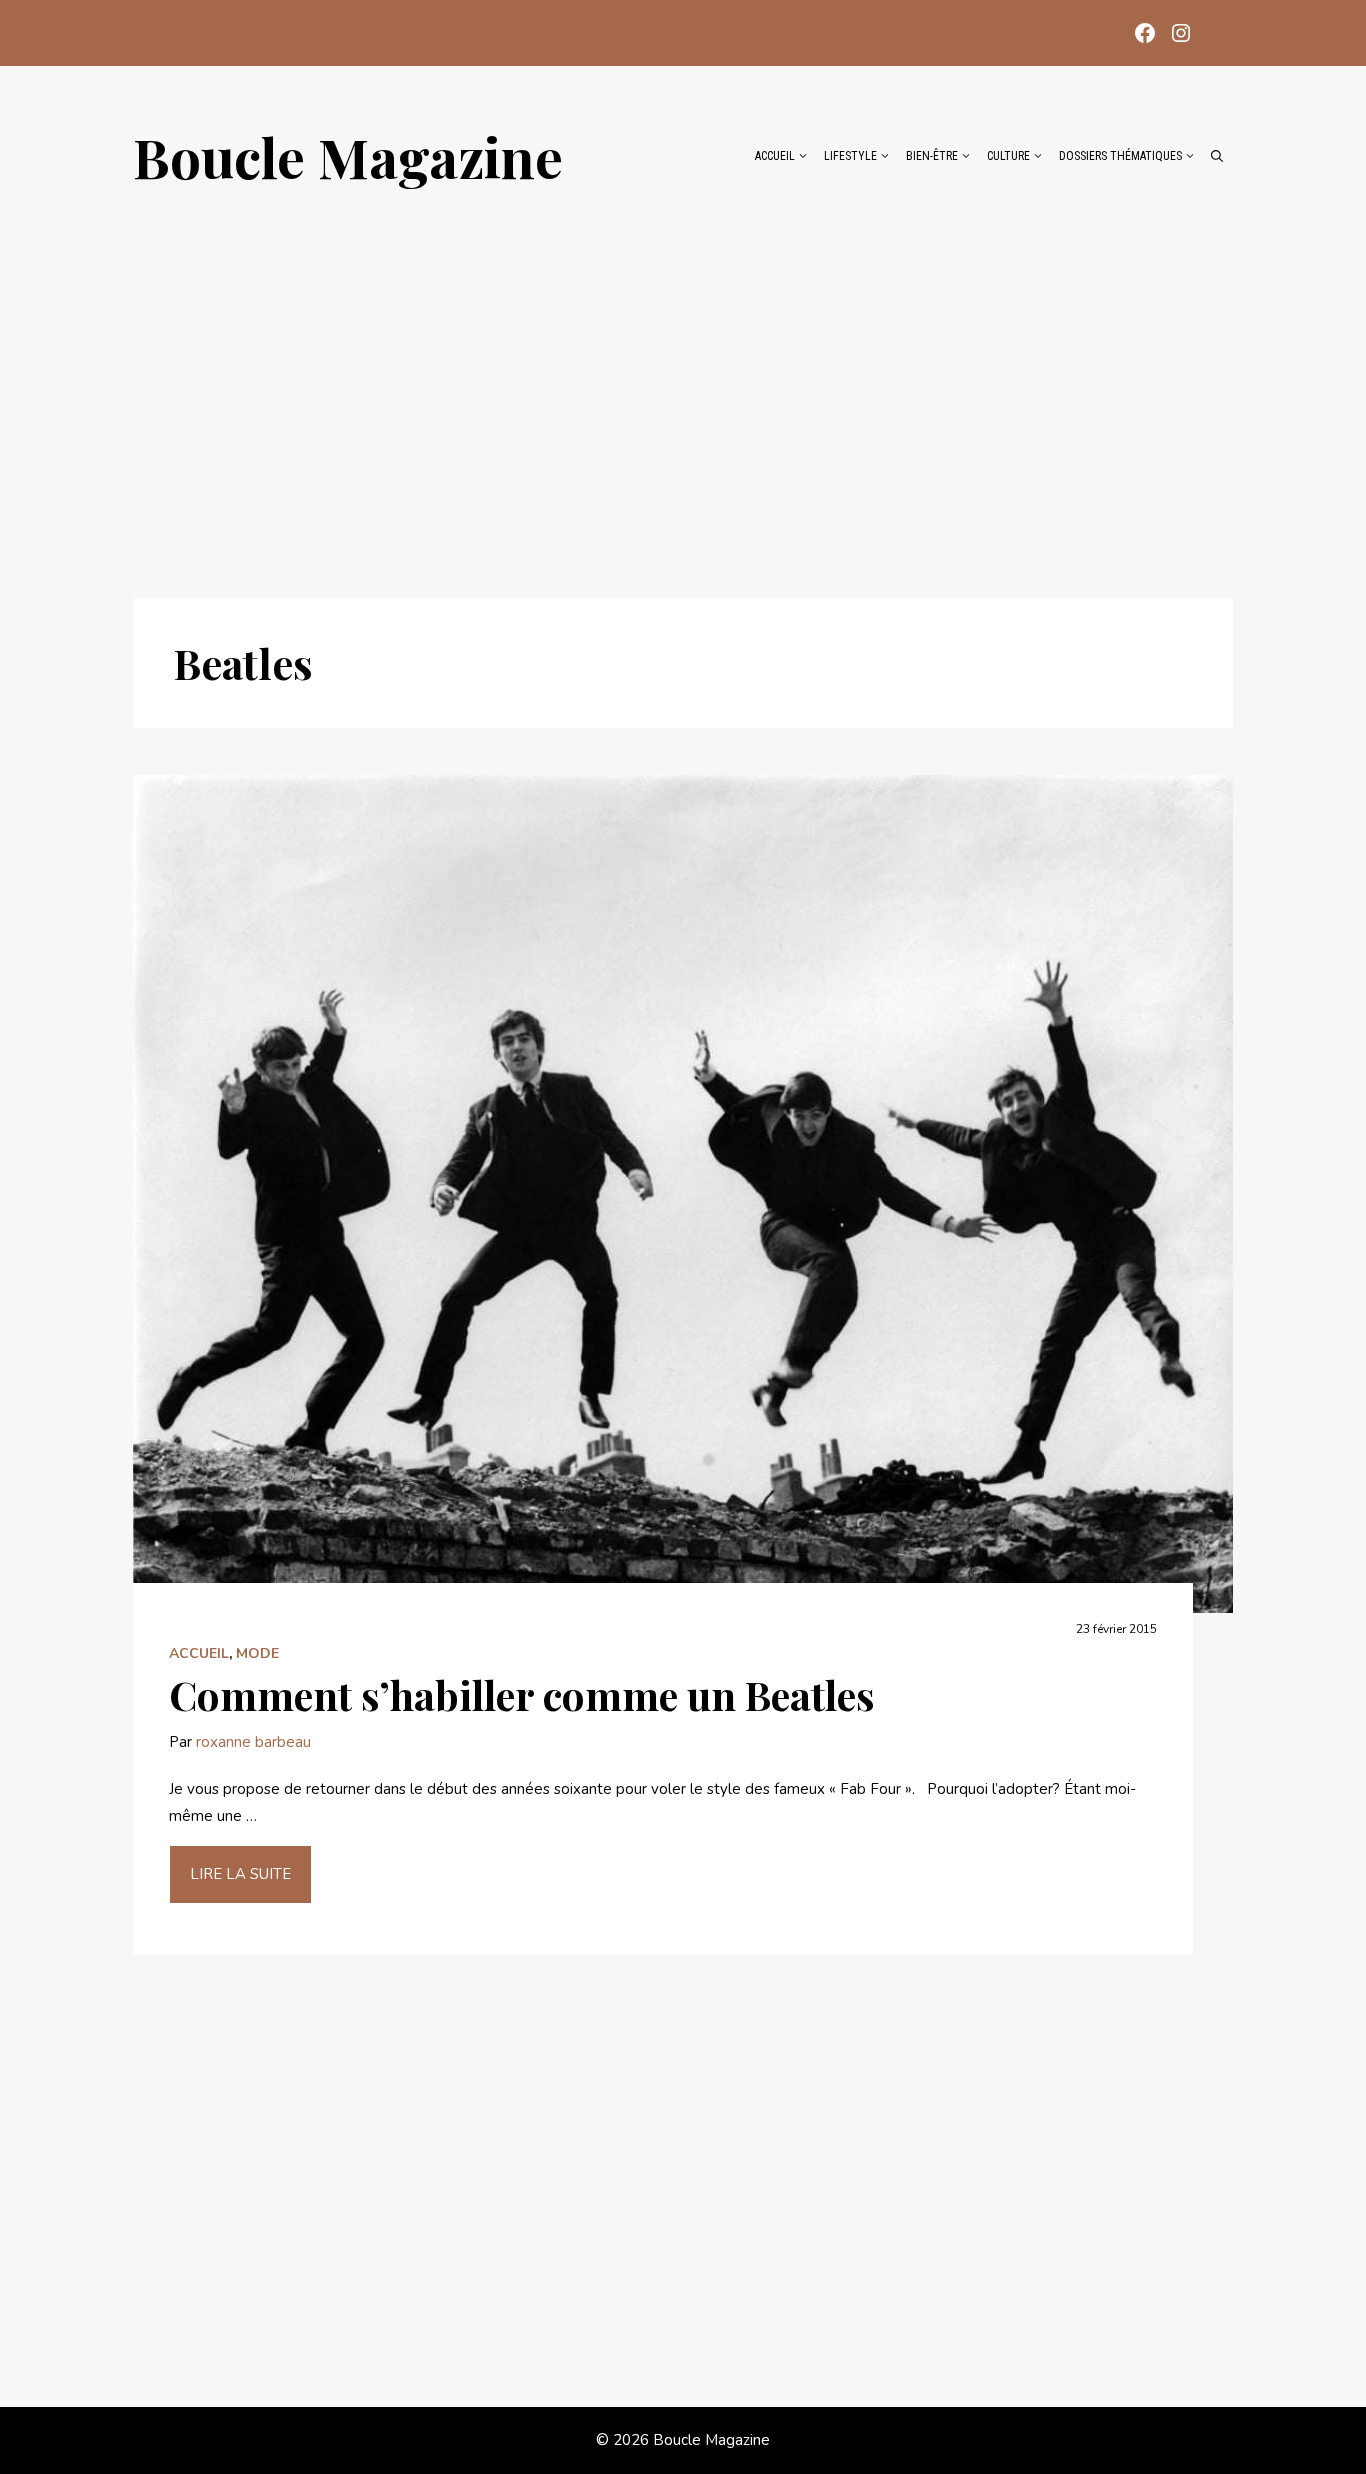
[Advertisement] (683, 382)
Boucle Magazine (348, 156)
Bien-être (932, 156)
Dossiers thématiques (1120, 156)
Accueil (775, 156)
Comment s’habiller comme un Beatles (522, 1694)
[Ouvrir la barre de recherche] (1217, 156)
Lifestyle (850, 156)
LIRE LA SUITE (240, 1874)
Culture (1008, 156)
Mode (257, 1653)
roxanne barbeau (253, 1742)
